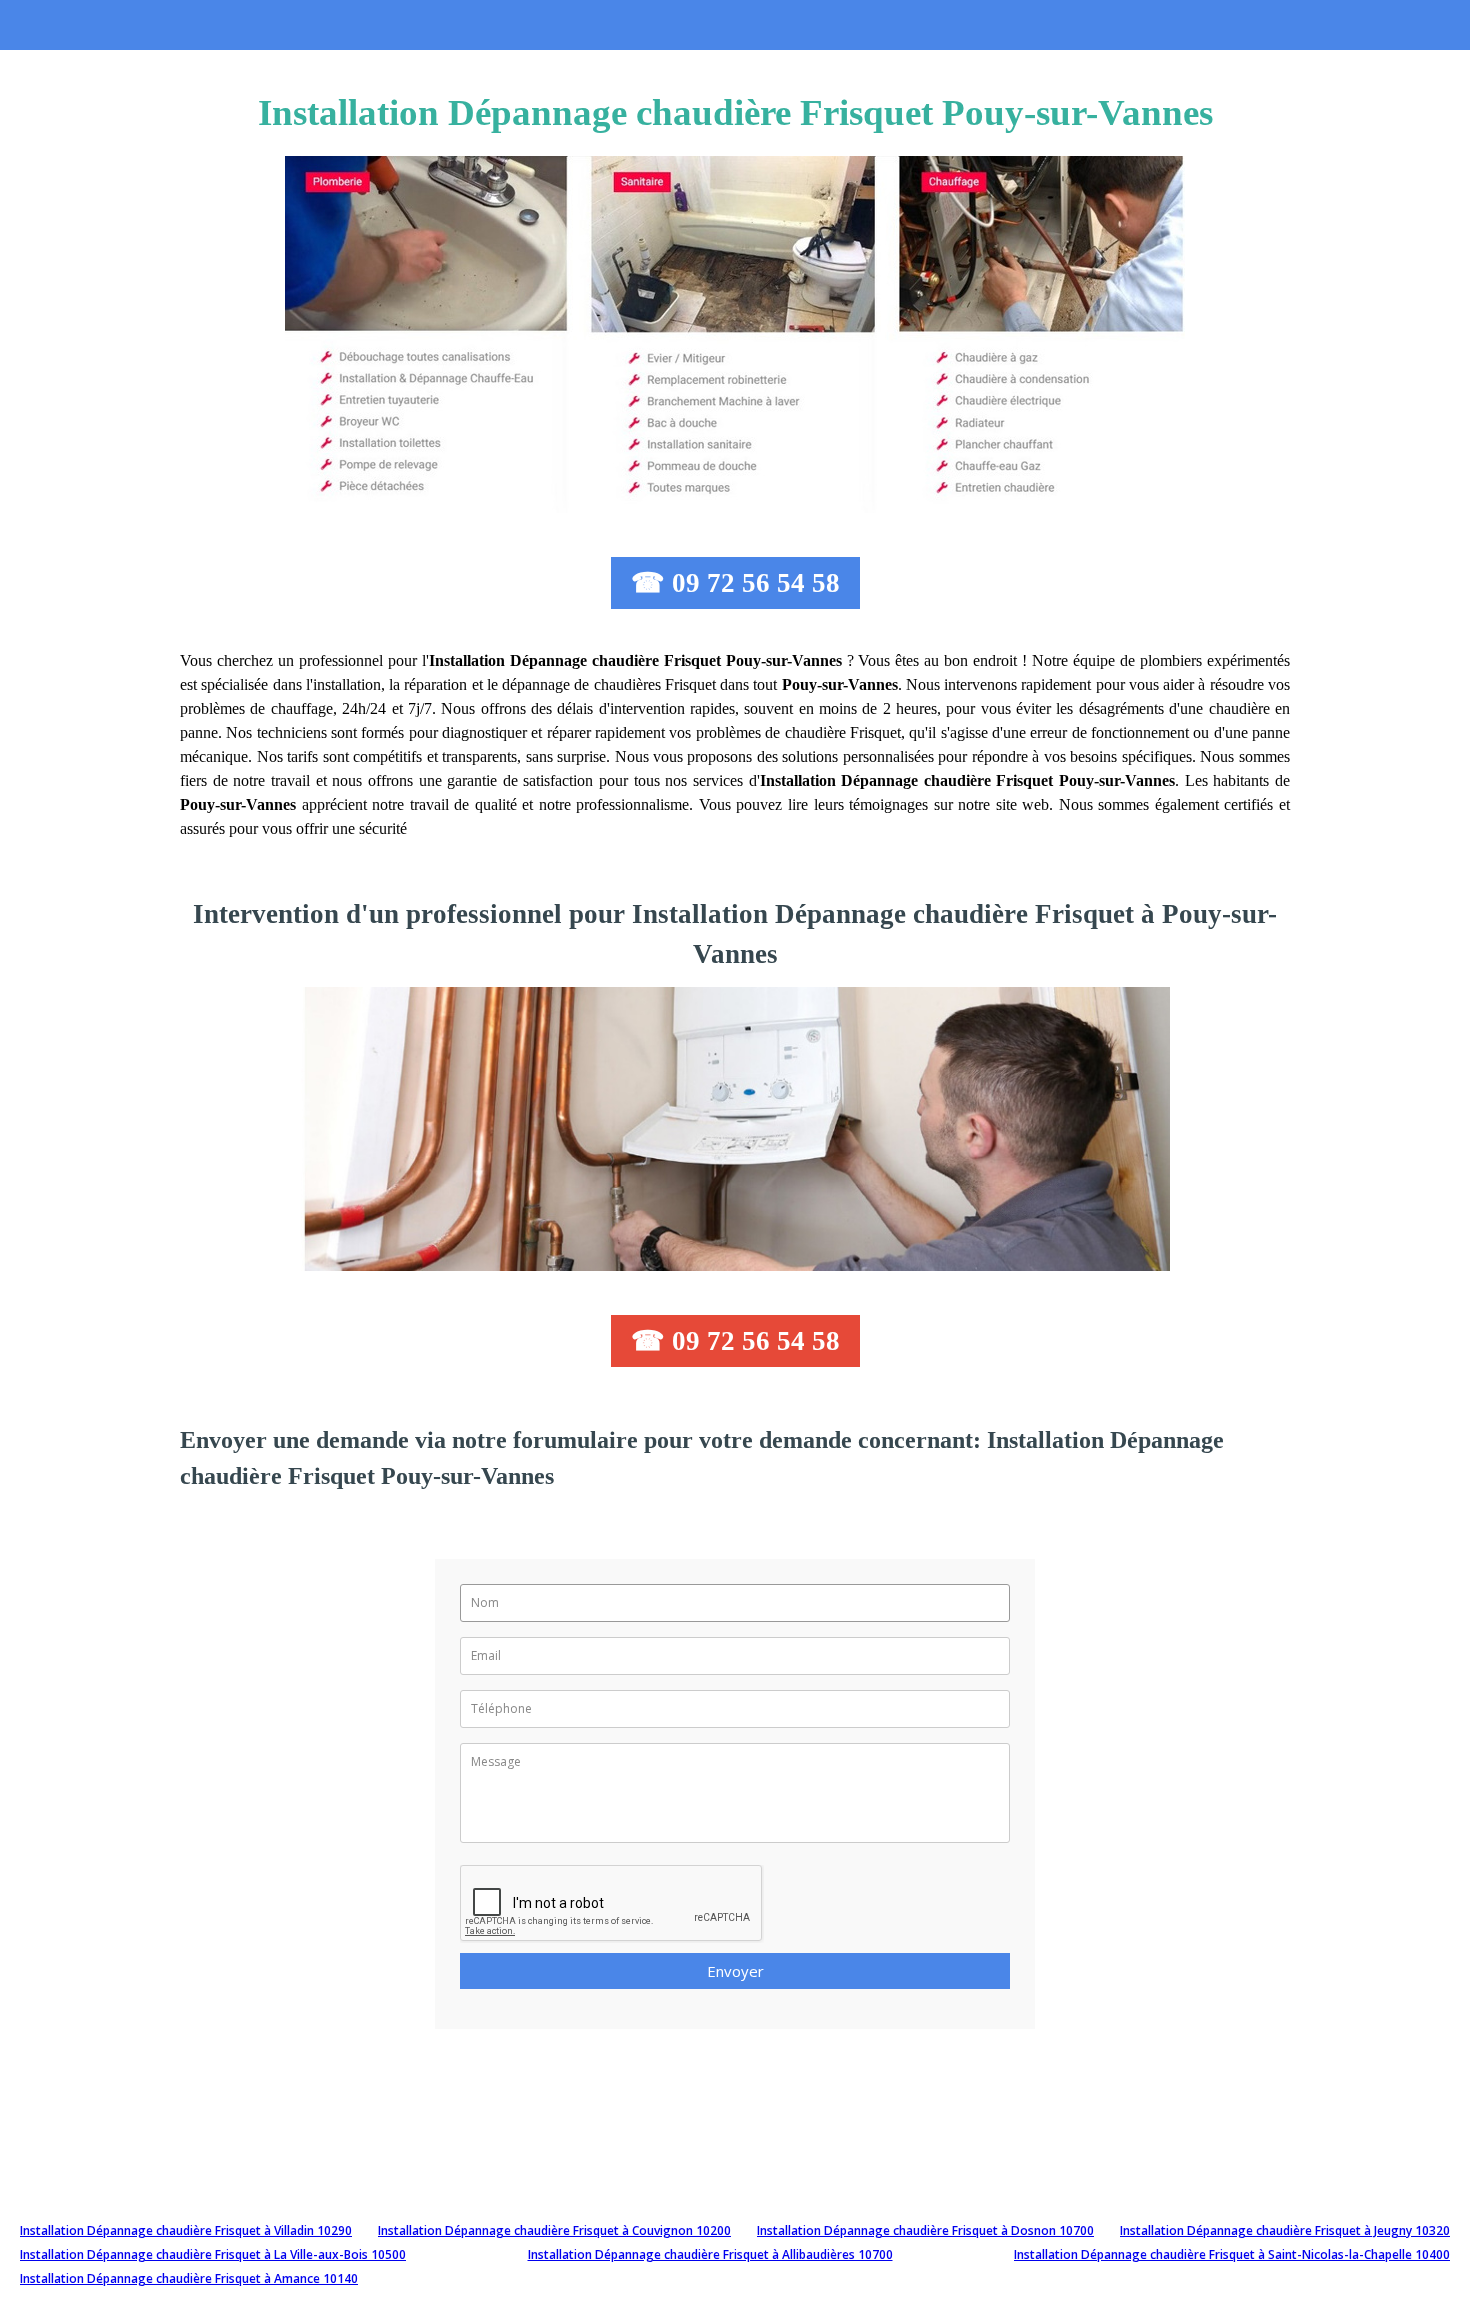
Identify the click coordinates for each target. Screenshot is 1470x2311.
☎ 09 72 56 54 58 (735, 583)
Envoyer (735, 1971)
